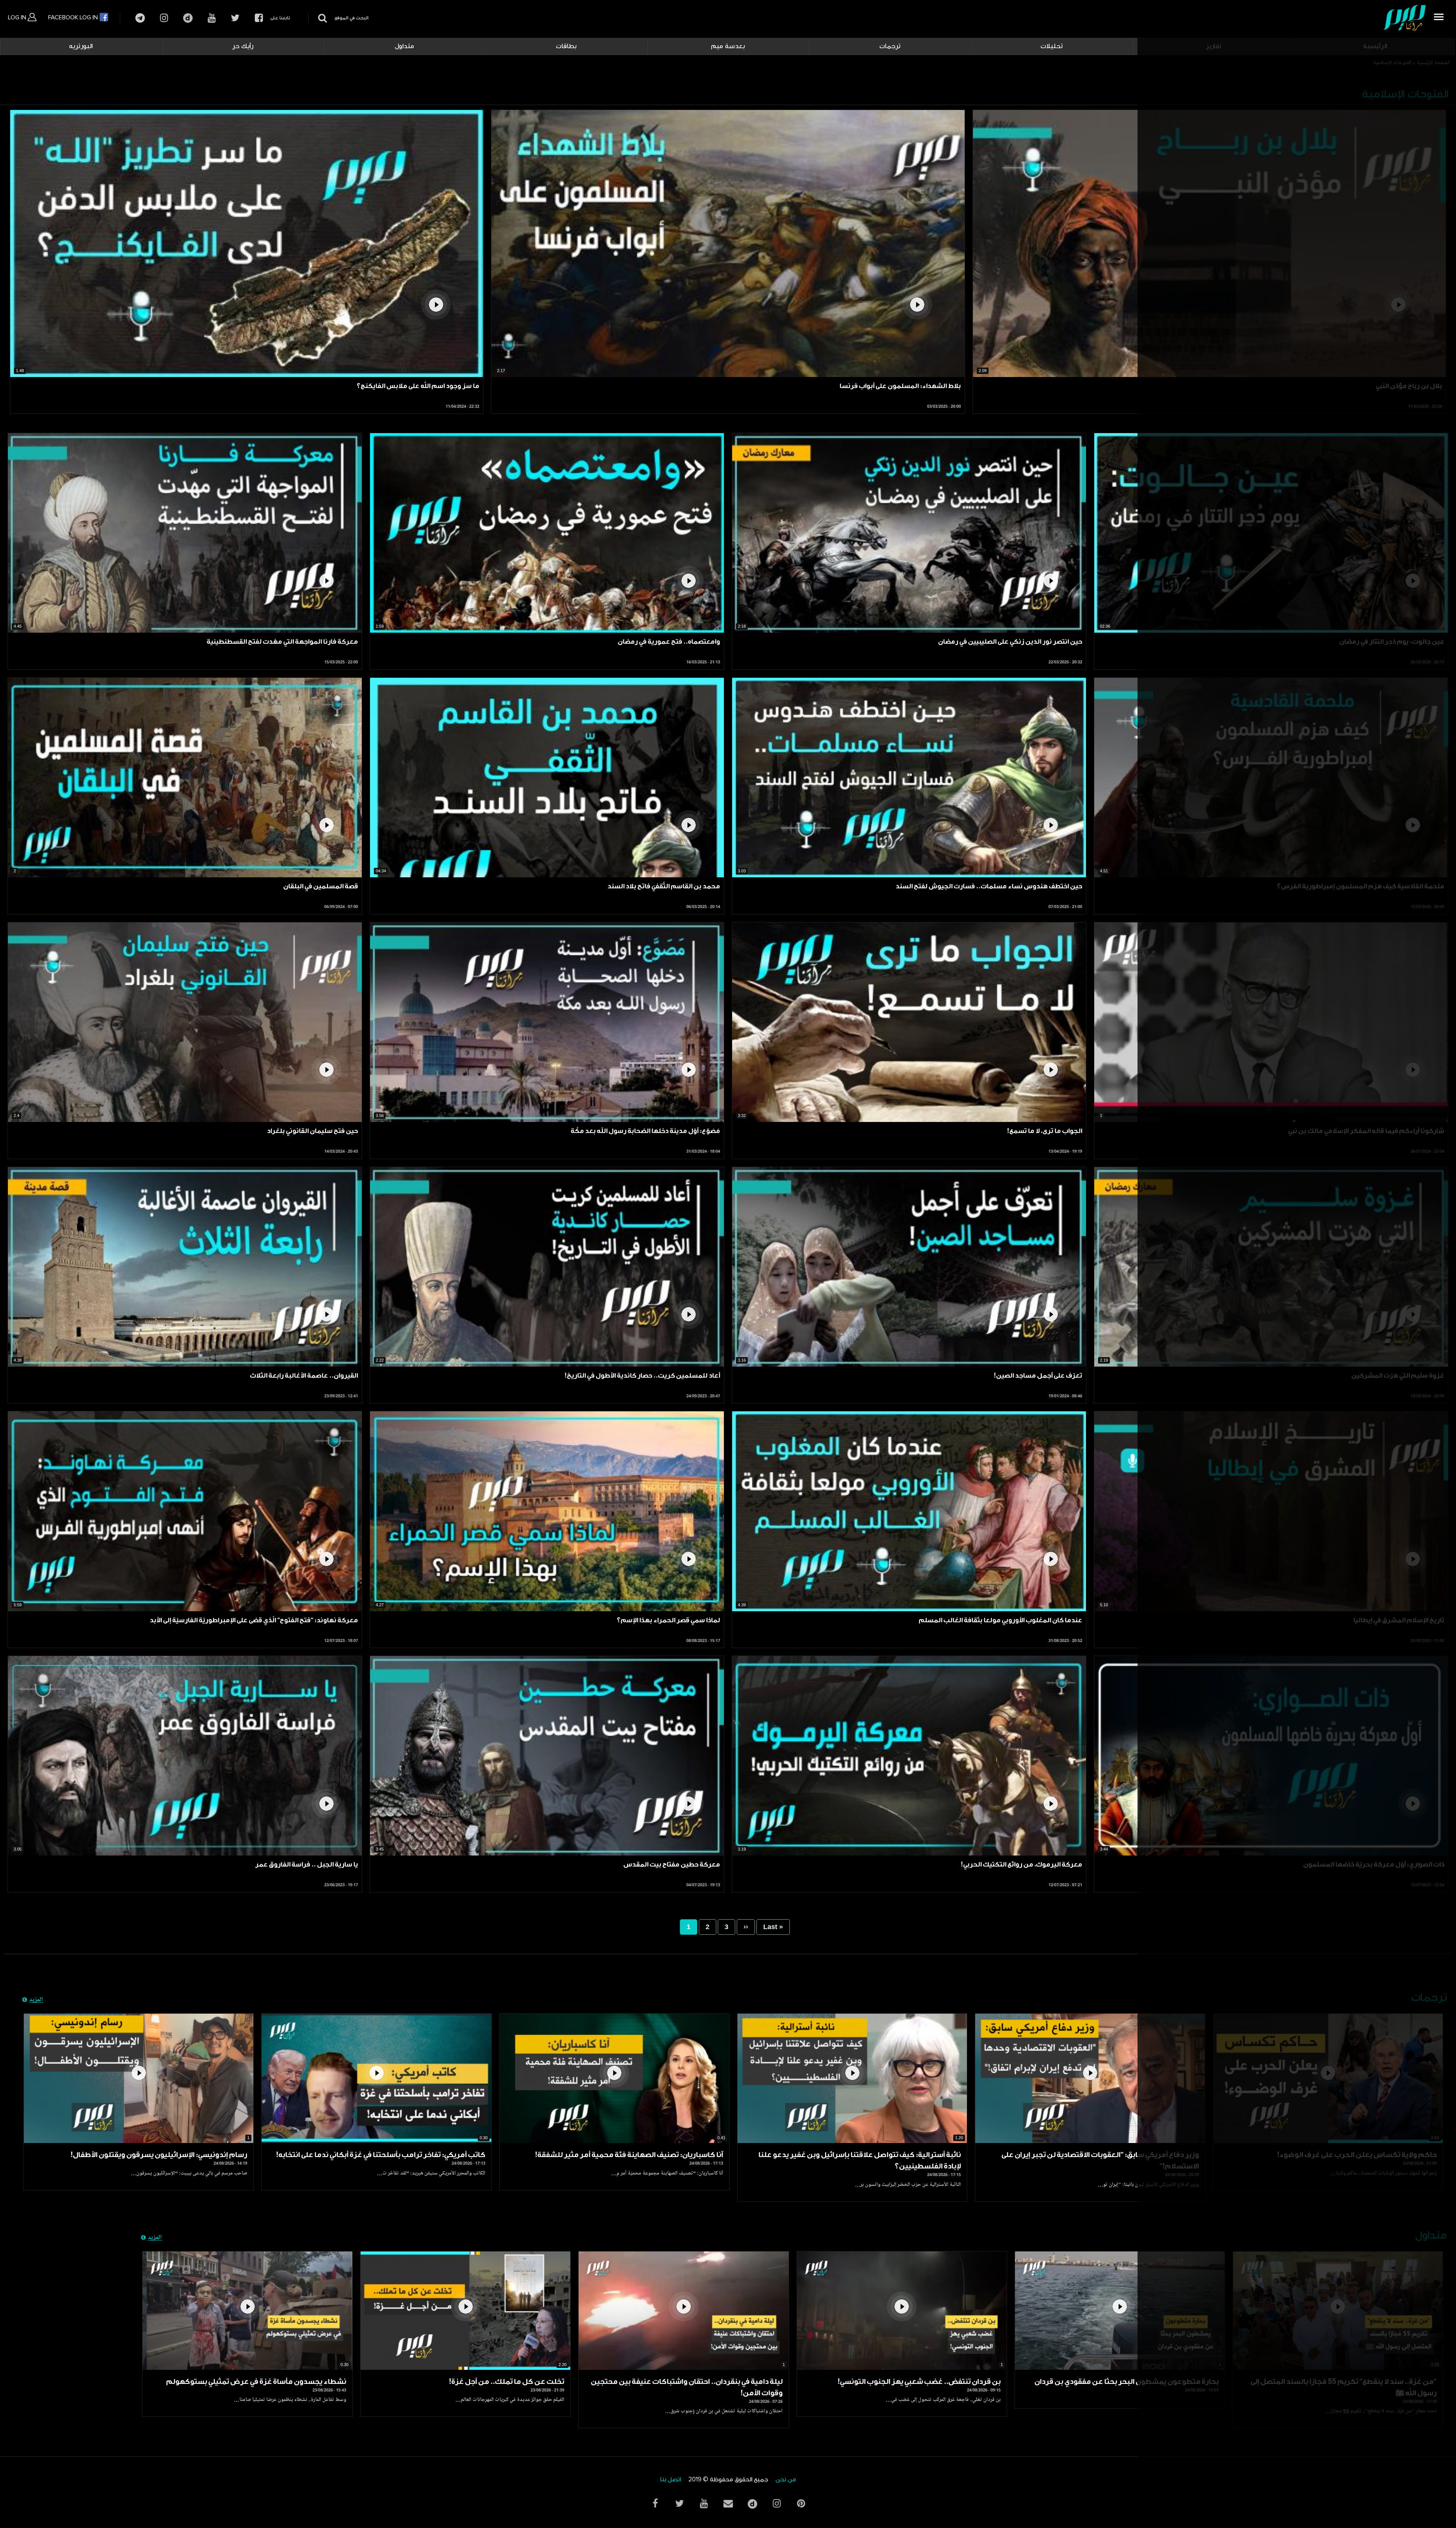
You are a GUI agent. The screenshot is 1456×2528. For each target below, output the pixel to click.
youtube (212, 18)
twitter (235, 18)
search (321, 18)
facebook (259, 18)
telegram (140, 18)
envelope (728, 2504)
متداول (404, 46)
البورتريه (81, 46)
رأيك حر (243, 46)
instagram (164, 18)
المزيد (36, 2000)
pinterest (801, 2504)
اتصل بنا (671, 2480)
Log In (18, 17)
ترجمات (890, 46)
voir (728, 244)
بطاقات (566, 46)
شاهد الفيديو (1090, 2078)
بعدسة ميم (728, 46)
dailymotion (188, 18)
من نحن (786, 2480)
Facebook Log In (74, 17)
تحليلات (1052, 46)
